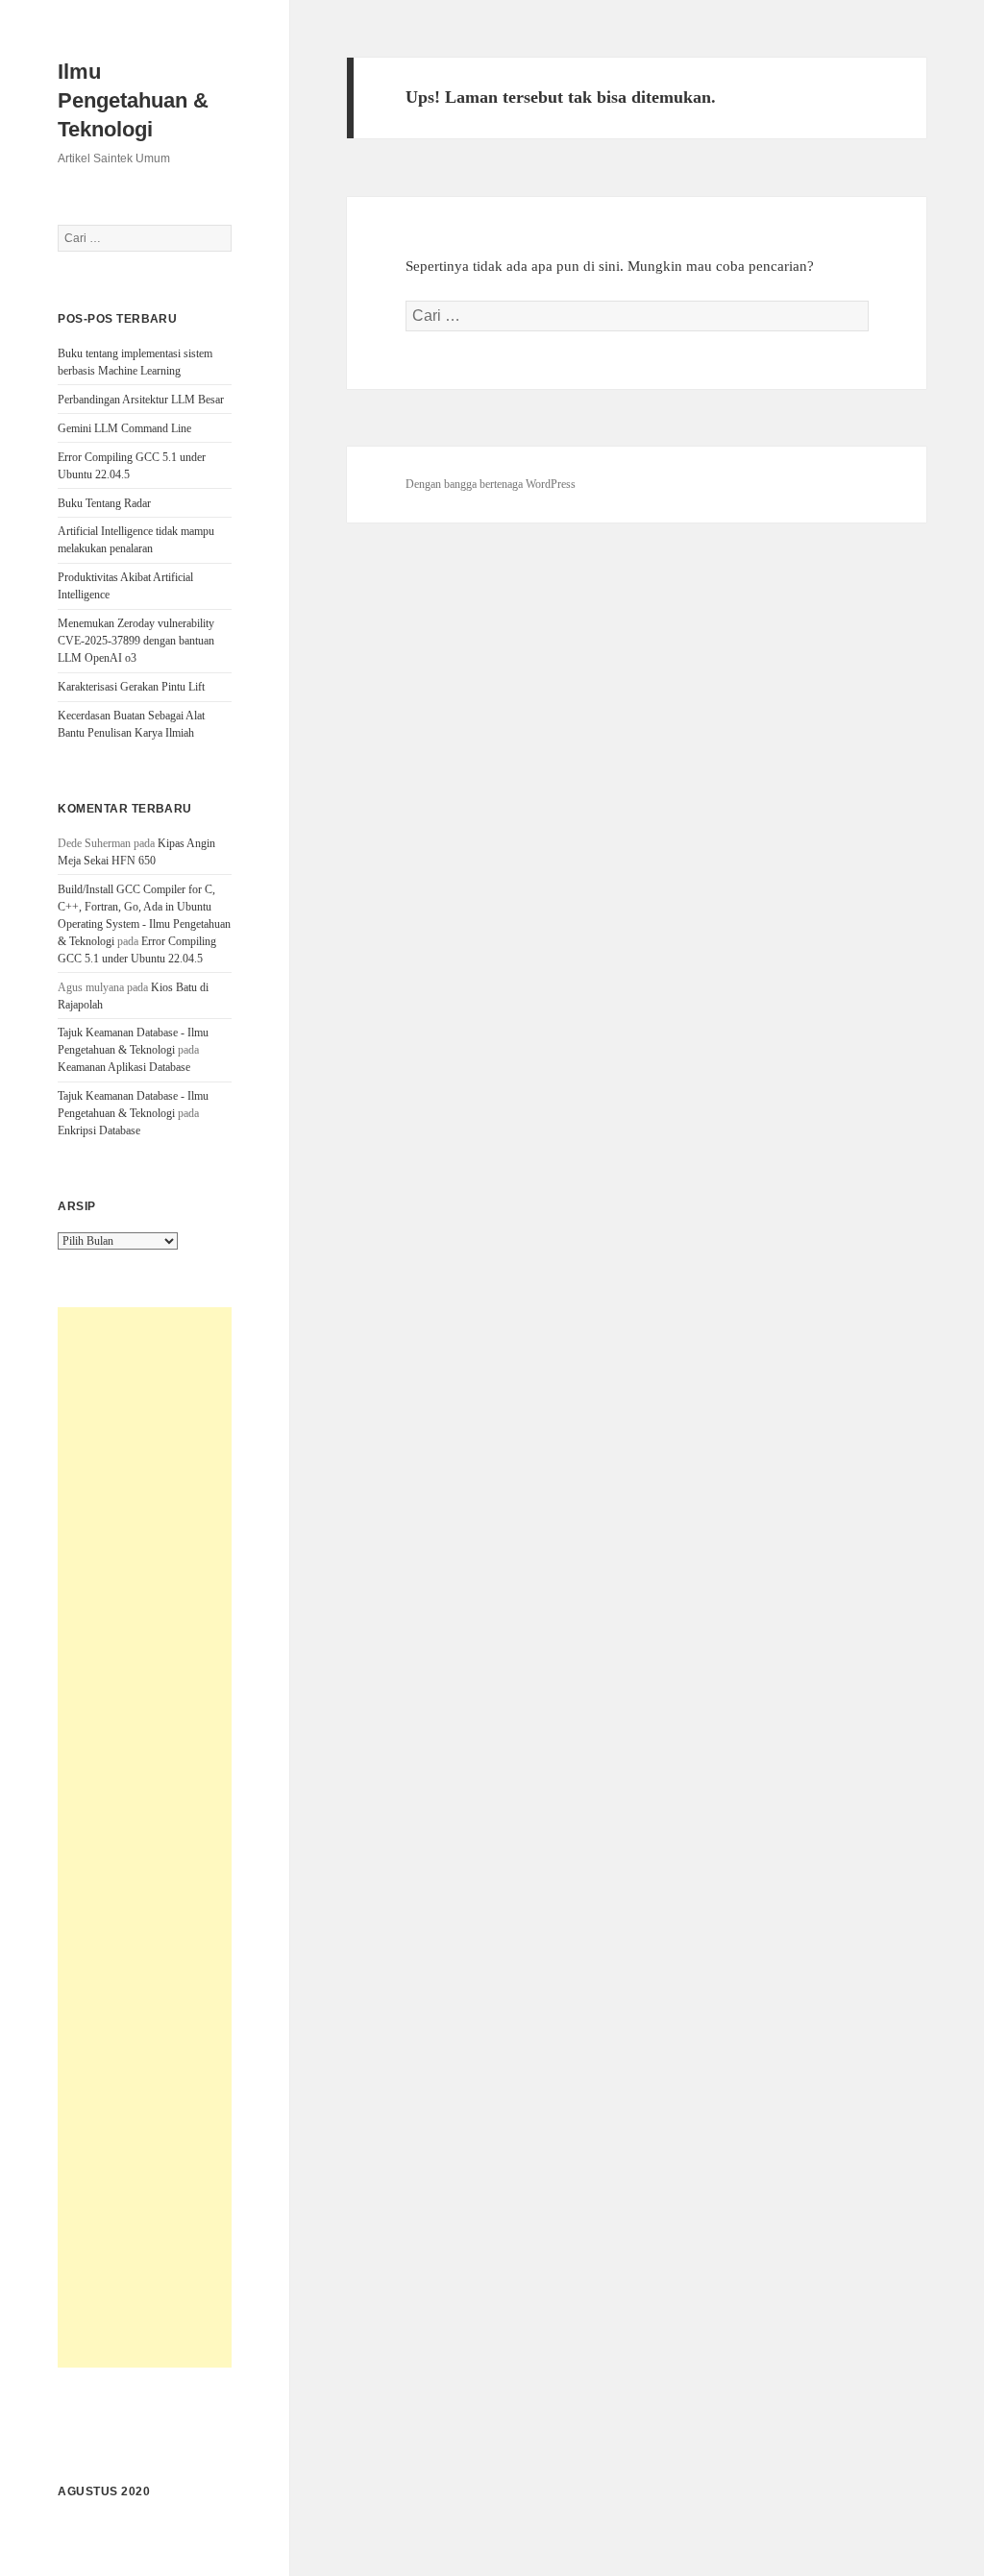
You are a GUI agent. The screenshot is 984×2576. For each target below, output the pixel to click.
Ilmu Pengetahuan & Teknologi (133, 100)
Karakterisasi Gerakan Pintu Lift (131, 687)
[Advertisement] (145, 1837)
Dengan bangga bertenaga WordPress (491, 484)
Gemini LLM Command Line (124, 428)
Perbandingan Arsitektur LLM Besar (141, 400)
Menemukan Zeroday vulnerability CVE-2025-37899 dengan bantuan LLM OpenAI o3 (136, 641)
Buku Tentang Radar (104, 503)
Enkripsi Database (99, 1130)
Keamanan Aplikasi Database (124, 1067)
